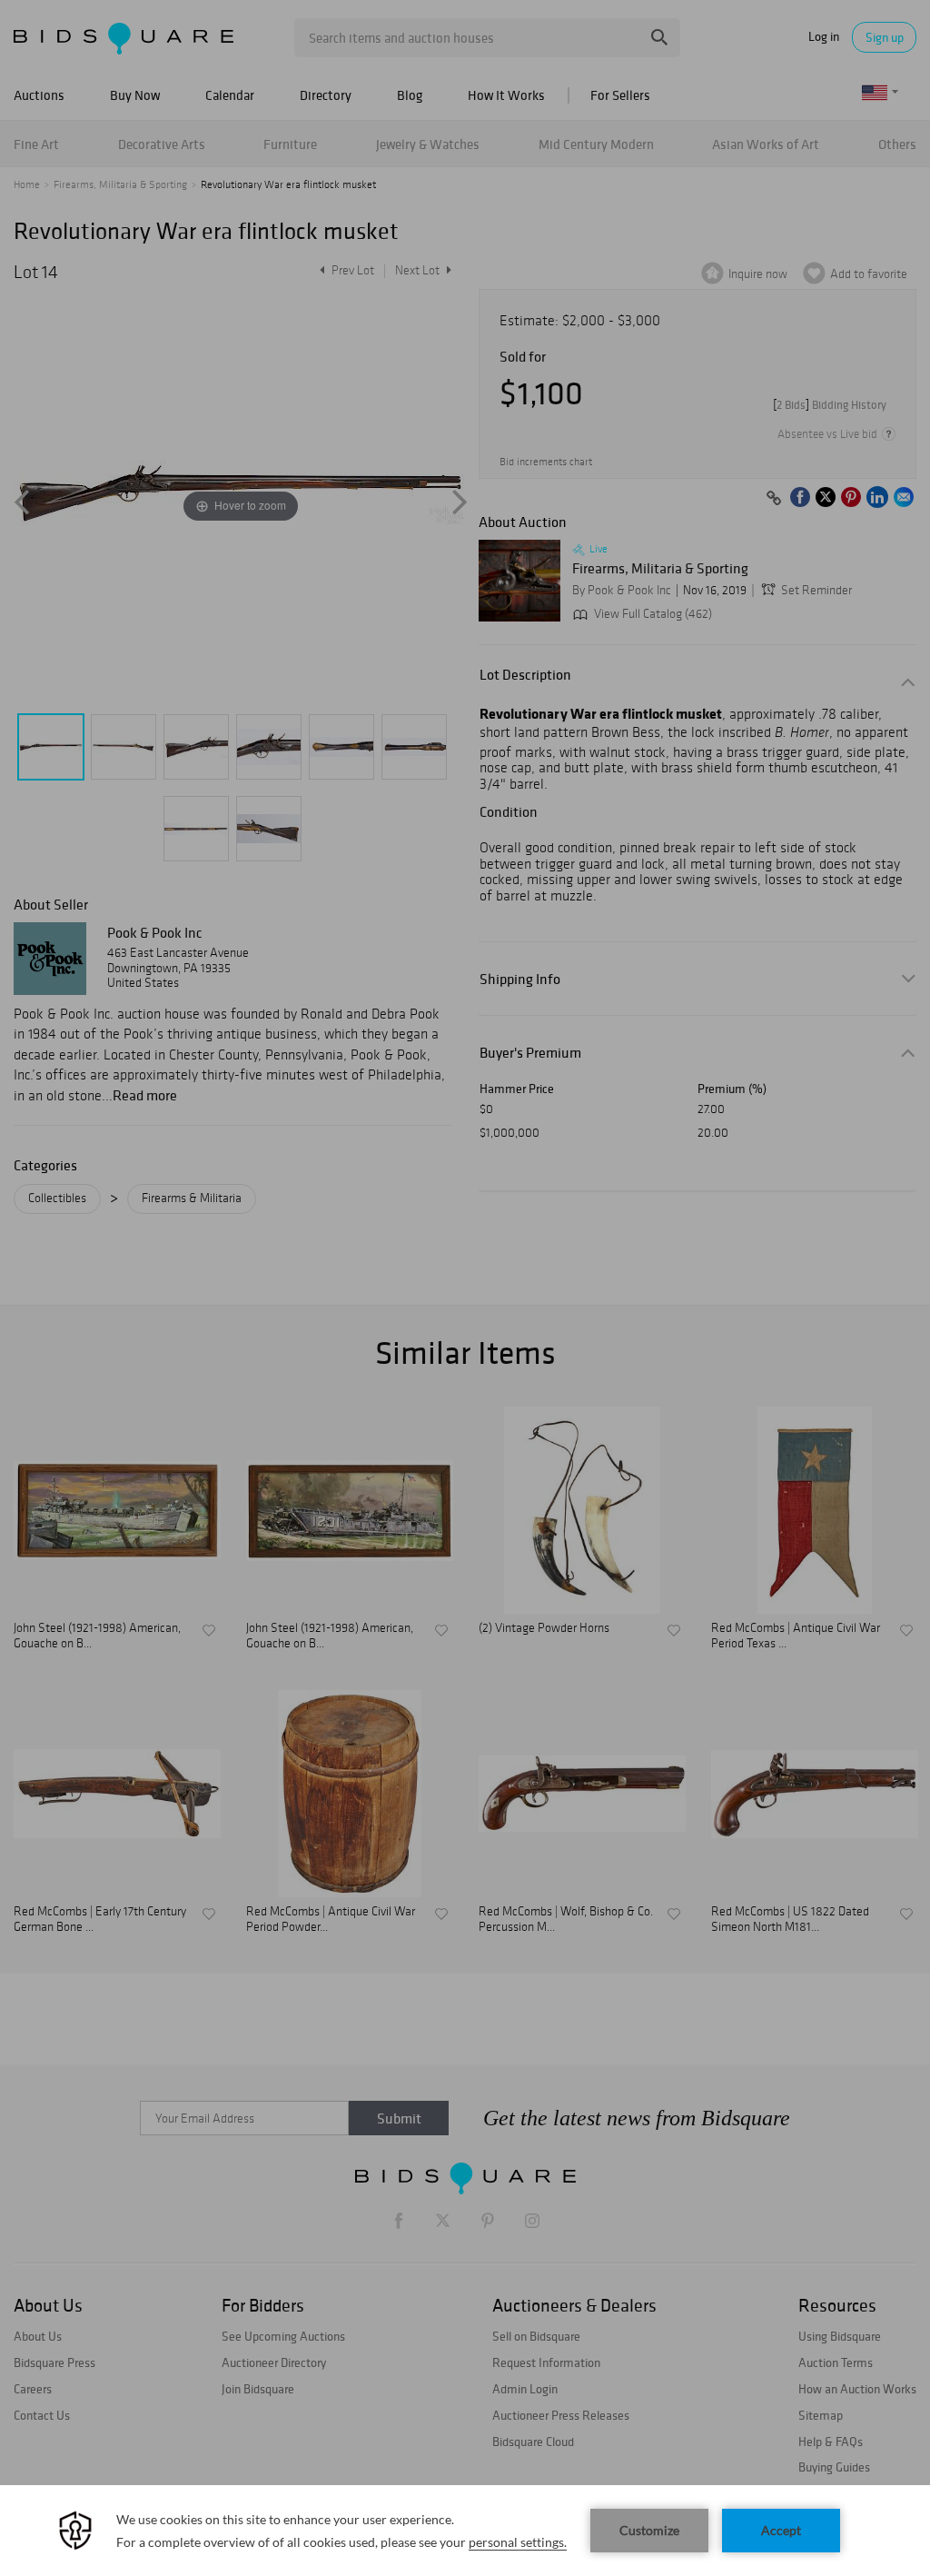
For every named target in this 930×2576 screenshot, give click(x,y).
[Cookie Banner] (465, 2531)
